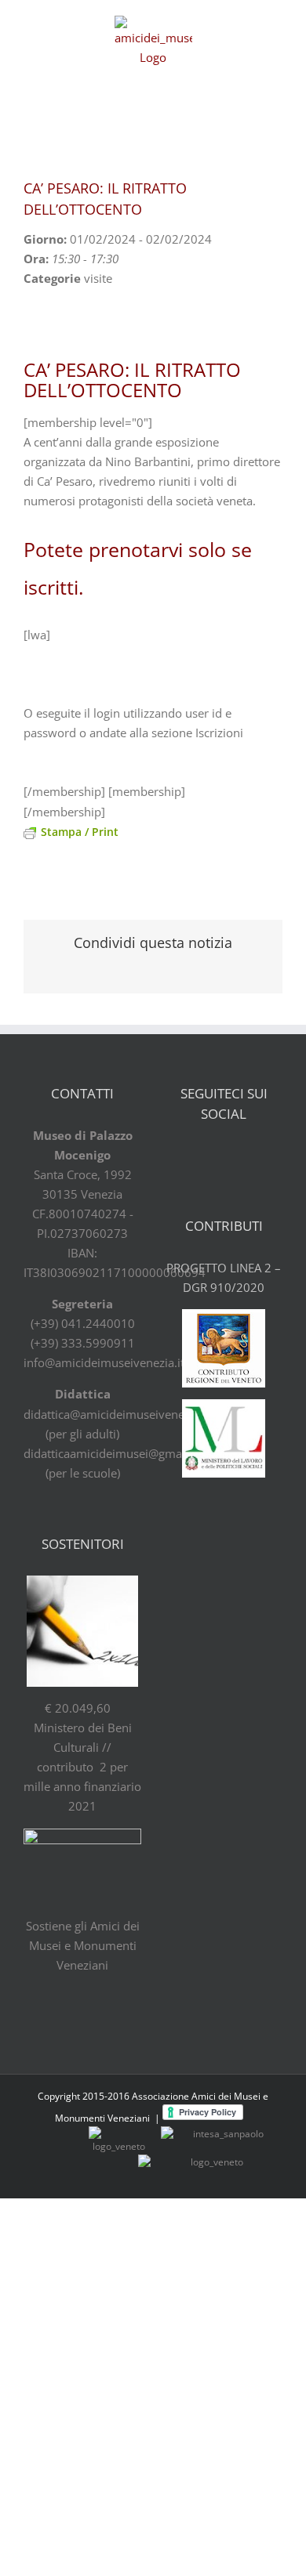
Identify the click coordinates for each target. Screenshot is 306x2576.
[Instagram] (265, 1156)
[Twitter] (210, 1156)
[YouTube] (238, 1156)
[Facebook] (183, 1156)
